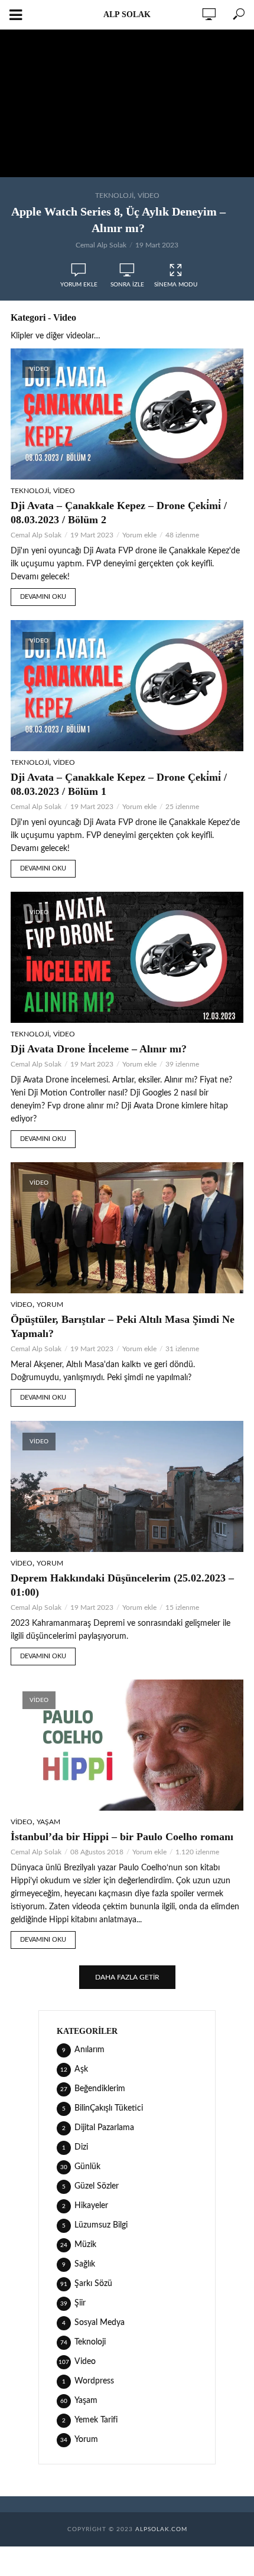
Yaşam (48, 1822)
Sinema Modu (176, 285)
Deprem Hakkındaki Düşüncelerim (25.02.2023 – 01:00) (122, 1585)
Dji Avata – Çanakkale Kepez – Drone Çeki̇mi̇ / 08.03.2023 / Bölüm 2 (119, 513)
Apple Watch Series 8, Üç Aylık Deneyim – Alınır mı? (118, 220)
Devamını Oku (43, 597)
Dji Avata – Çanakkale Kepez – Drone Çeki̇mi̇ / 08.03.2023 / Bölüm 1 (119, 784)
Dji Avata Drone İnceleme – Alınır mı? (99, 1049)
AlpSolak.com (161, 2529)
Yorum (50, 1305)
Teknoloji (114, 195)
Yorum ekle (79, 285)
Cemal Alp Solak (101, 245)
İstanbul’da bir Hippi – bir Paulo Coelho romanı (122, 1837)
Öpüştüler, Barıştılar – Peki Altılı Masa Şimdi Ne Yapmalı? (123, 1326)
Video (149, 195)
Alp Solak (127, 14)
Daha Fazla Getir (127, 1977)
